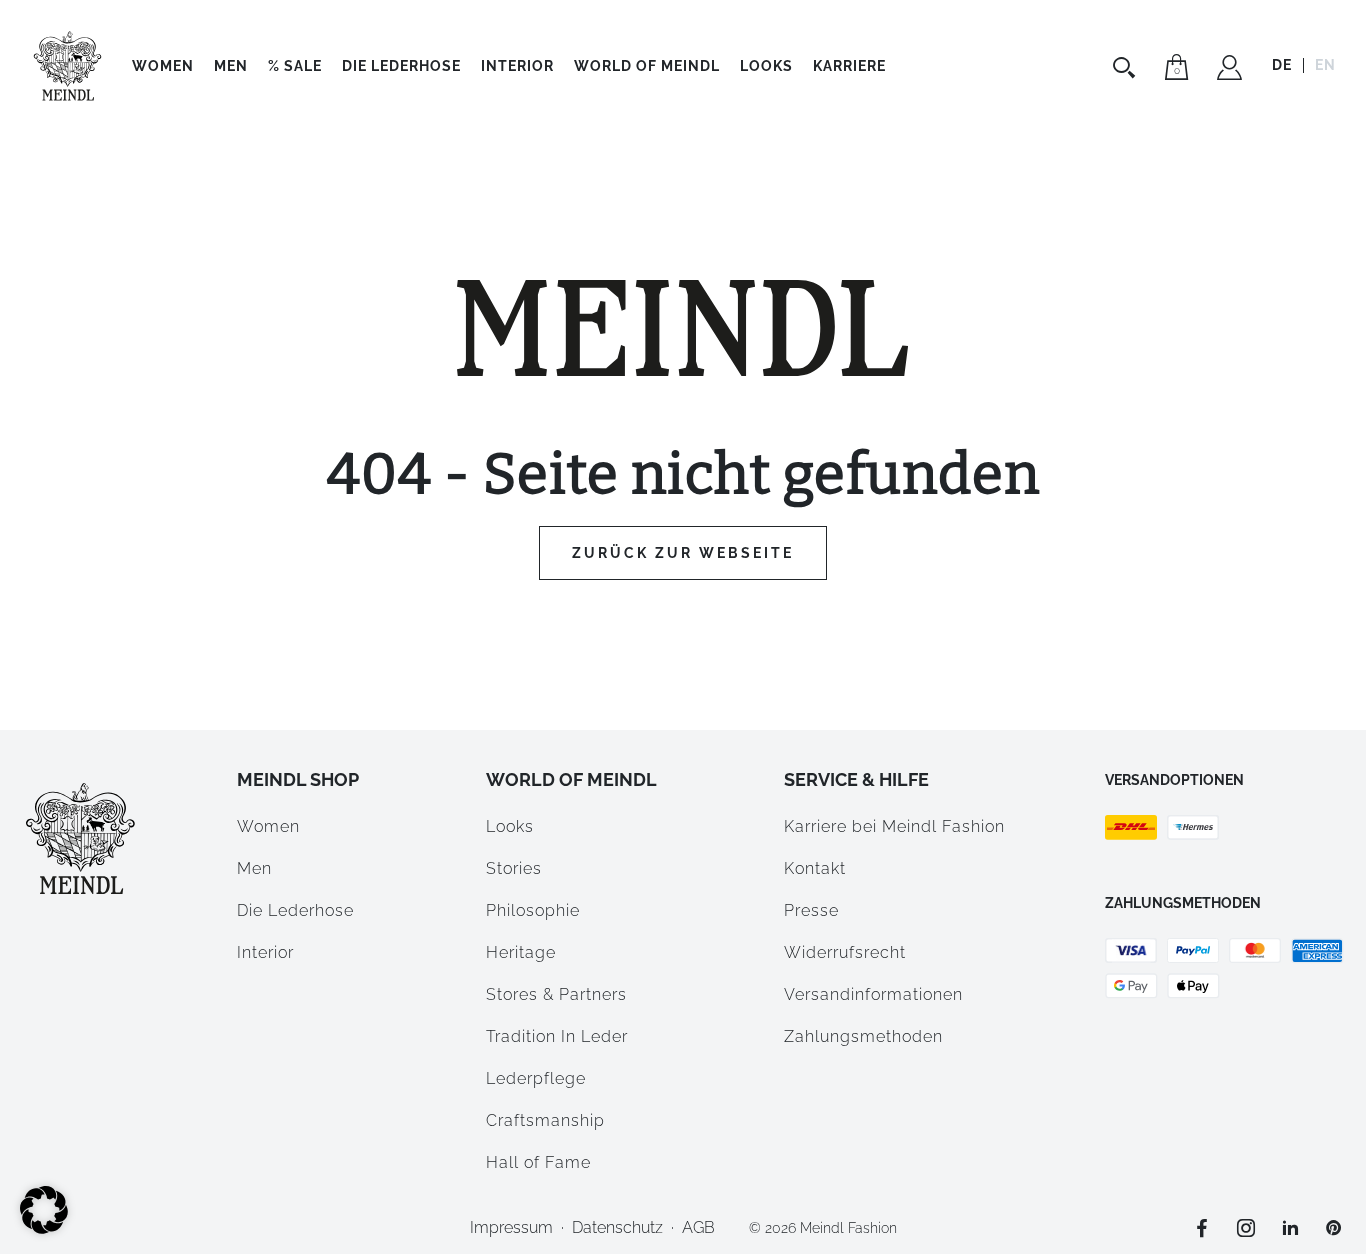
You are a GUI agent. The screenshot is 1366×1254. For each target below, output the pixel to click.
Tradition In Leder (557, 1036)
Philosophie (533, 910)
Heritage (521, 952)
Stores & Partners (556, 994)
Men (231, 66)
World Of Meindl (647, 66)
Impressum (511, 1227)
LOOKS (766, 66)
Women (163, 66)
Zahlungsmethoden (863, 1036)
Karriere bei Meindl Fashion (894, 826)
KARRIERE (849, 66)
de (1282, 65)
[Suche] (1126, 67)
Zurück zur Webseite (683, 553)
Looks (510, 826)
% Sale (295, 66)
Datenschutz (617, 1227)
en (1325, 65)
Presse (811, 910)
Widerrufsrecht (845, 952)
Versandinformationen (873, 994)
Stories (514, 868)
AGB (698, 1227)
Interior (517, 66)
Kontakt (815, 868)
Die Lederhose (401, 66)
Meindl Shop (298, 779)
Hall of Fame (538, 1162)
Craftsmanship (545, 1120)
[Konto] (1229, 70)
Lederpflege (536, 1078)
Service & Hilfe (856, 779)
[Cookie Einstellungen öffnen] (44, 1228)
